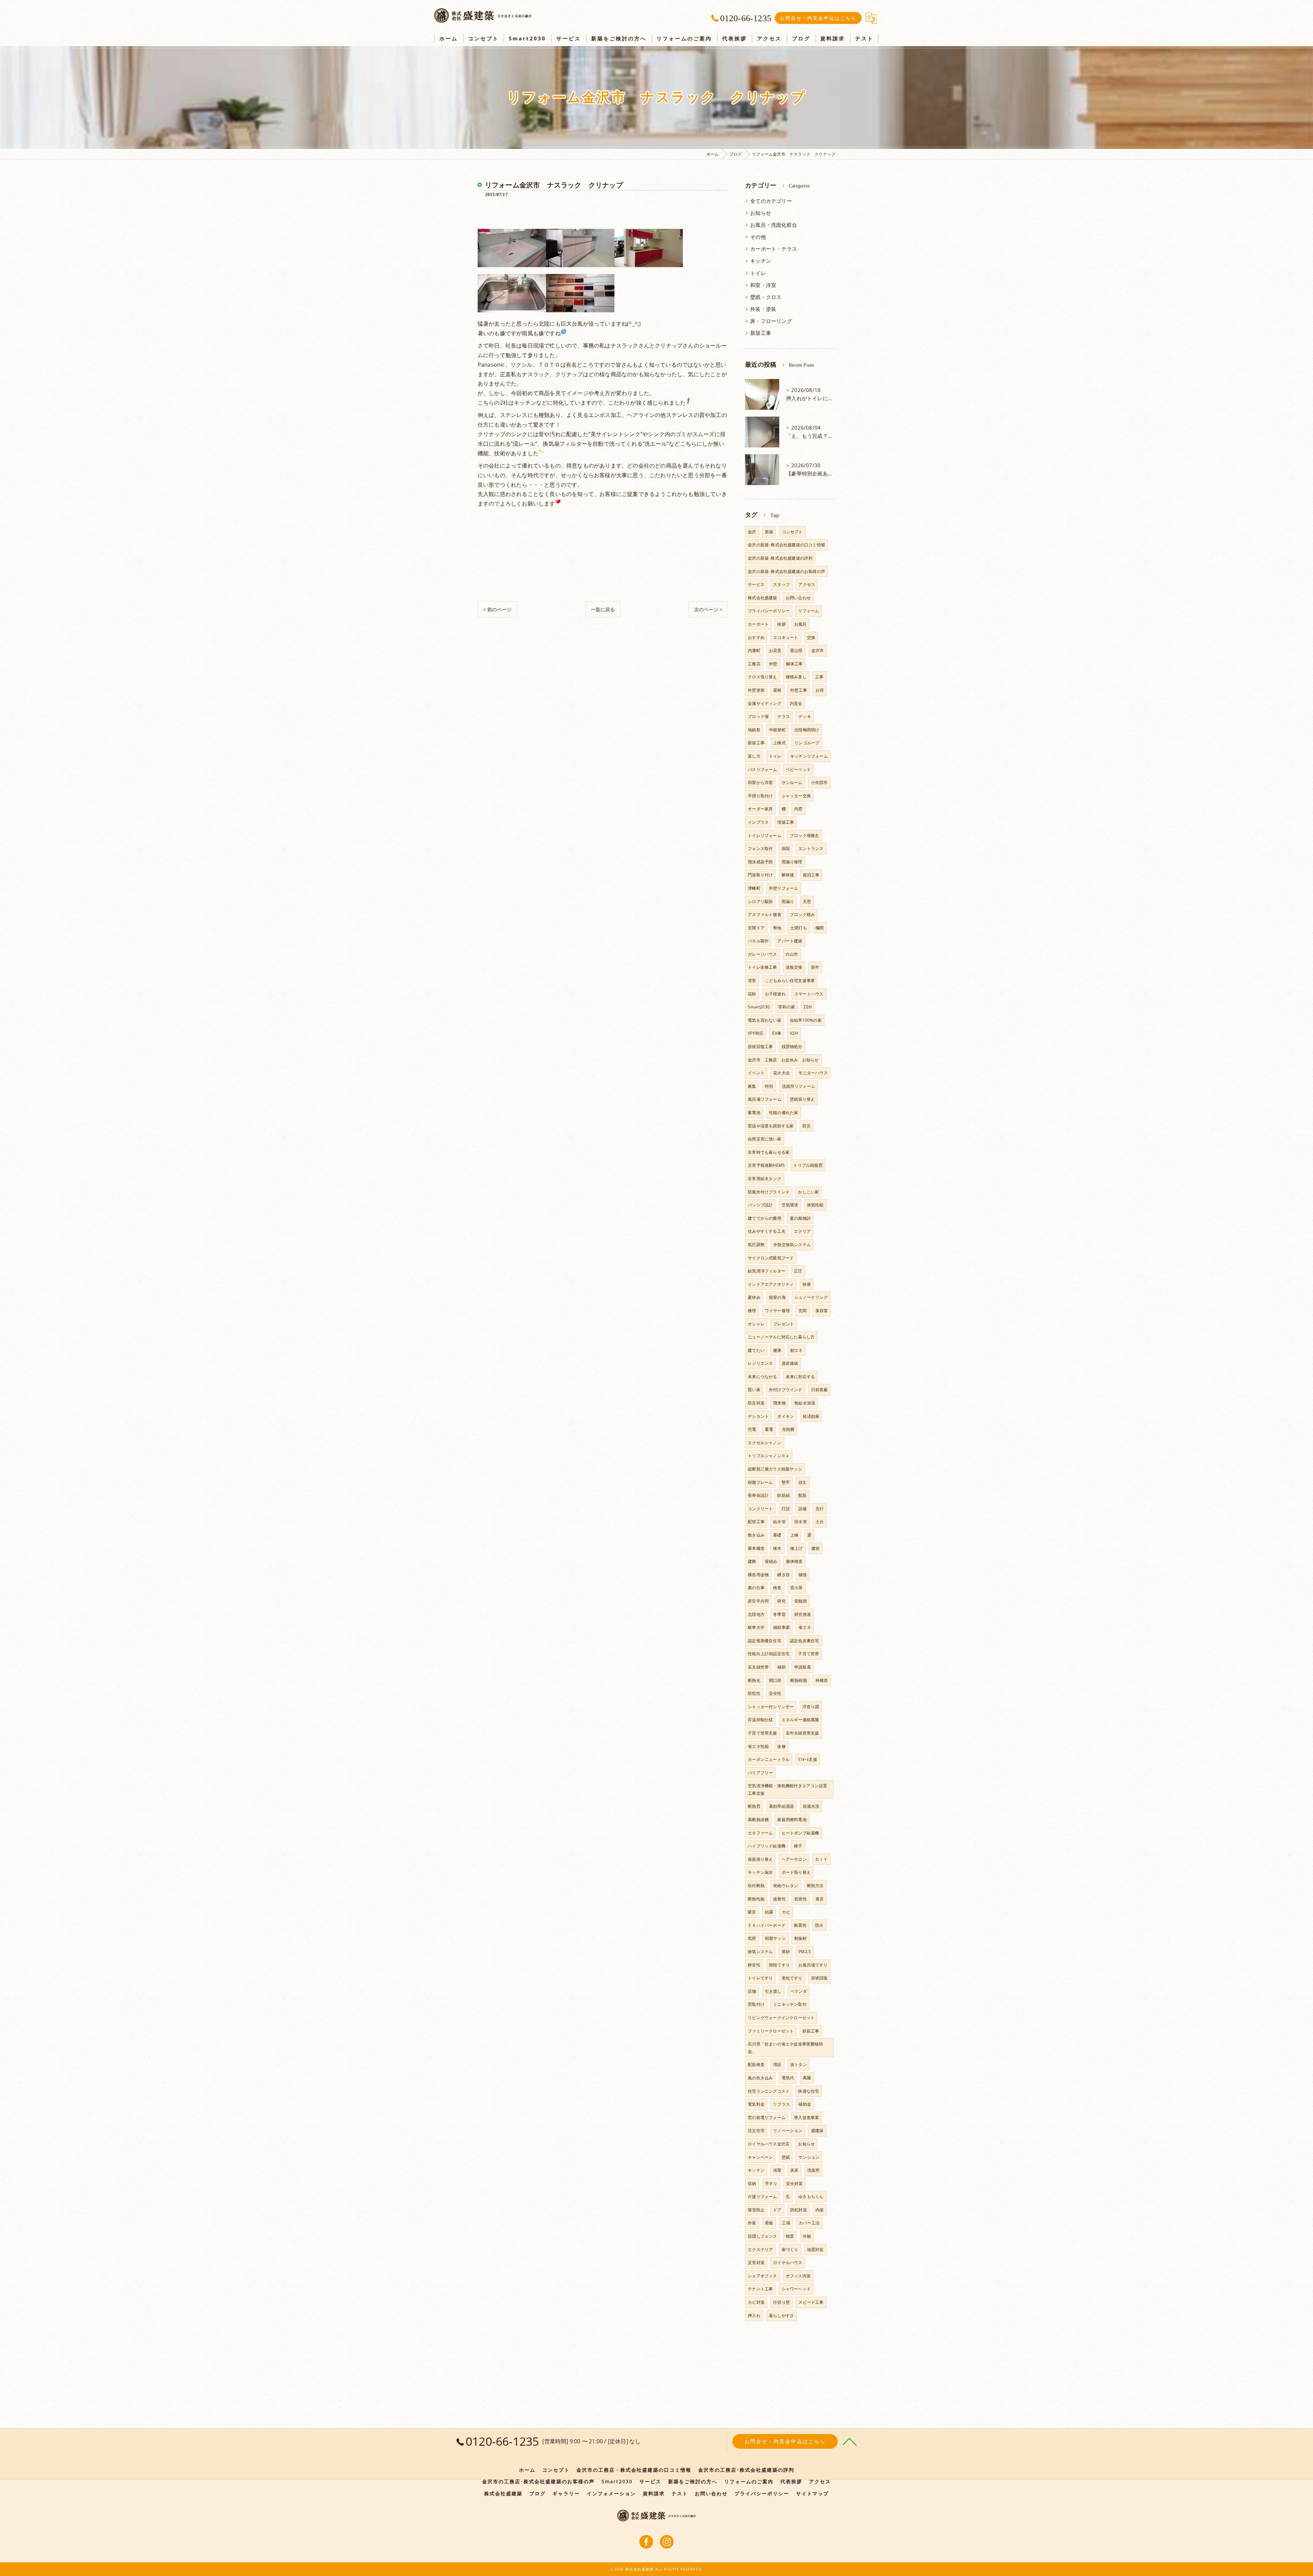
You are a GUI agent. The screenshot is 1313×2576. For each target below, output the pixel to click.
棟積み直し (796, 677)
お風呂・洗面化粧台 (774, 225)
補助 (781, 1667)
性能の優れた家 (784, 1113)
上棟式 (779, 743)
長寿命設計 (758, 1495)
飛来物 (779, 1403)
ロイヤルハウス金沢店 (769, 2144)
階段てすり (779, 1965)
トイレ (758, 273)
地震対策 (815, 2250)
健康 (777, 1350)
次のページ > (708, 609)
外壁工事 (799, 690)
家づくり (790, 2250)
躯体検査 (794, 1561)
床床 (794, 2170)
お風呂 (801, 624)
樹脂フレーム (760, 1482)
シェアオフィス (762, 2276)
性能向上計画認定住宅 (769, 1654)
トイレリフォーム (765, 835)
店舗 (752, 1991)
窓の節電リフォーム (767, 2117)
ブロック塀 (758, 716)
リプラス (781, 2104)
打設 (786, 1509)
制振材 (801, 1938)
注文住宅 (756, 2130)
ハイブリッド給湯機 (767, 1846)
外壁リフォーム (784, 888)
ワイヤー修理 (777, 1311)
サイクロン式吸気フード (771, 1258)
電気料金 (756, 2104)
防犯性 (754, 1693)
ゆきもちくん (811, 2196)
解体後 (788, 875)
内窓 (798, 809)
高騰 (807, 2078)
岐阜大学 (756, 1627)
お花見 (775, 650)
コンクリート (760, 1509)
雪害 (752, 980)
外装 (752, 2223)
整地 (777, 928)
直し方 (754, 756)
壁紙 (786, 2157)
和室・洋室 (763, 285)
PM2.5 (805, 1952)
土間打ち (799, 928)
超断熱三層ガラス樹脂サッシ (775, 1469)
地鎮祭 (754, 730)
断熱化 (754, 1680)
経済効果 (811, 1416)
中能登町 (777, 730)
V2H (794, 1033)
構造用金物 (758, 1575)
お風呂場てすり (813, 1965)
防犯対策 (799, 2210)
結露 (769, 1912)
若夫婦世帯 (758, 1667)
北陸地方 (756, 1614)
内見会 (796, 703)
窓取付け (756, 2004)
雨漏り (788, 901)
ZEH (808, 1007)
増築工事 (786, 822)
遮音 (820, 1899)
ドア (777, 2210)
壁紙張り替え (802, 1099)
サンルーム (792, 782)
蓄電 (769, 1429)
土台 (820, 1522)
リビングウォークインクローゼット (781, 2018)
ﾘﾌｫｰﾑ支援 (807, 1759)
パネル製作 (758, 941)
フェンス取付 (760, 848)
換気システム (760, 1952)
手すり (771, 2183)
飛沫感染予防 (760, 862)
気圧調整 (756, 1245)
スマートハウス (809, 994)
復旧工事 (811, 875)
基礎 (777, 1535)
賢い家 (754, 1390)
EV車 (777, 1033)
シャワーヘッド (796, 2289)
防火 (819, 1925)
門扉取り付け (760, 875)
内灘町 (754, 650)
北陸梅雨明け (807, 730)
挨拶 (781, 624)
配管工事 (756, 1522)
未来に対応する (800, 1377)
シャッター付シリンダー (771, 1707)
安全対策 (794, 2183)
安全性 (775, 1693)
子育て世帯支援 (762, 1733)
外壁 (773, 664)
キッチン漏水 (760, 1872)
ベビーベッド (798, 769)
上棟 (794, 1535)
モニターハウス (813, 1073)
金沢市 (818, 650)
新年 (815, 967)
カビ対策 (756, 2302)
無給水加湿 (805, 1403)
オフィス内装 (798, 2276)
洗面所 (814, 2170)
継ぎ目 (784, 1575)
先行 (820, 1509)
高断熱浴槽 (758, 1820)
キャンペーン (760, 2157)
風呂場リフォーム (765, 1099)
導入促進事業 (806, 2117)
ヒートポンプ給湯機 (800, 1833)
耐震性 (800, 1925)
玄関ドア (756, 928)
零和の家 (787, 1007)
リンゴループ (807, 743)
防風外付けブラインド (769, 1192)
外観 (807, 2236)
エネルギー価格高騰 (800, 1720)
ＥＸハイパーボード (767, 1925)
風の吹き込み (760, 2078)
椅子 (798, 1846)
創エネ (797, 1350)
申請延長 (803, 1667)
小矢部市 (819, 782)
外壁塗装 (756, 690)
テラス (784, 716)
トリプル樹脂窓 (808, 1165)
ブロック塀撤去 (804, 835)
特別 (769, 1086)
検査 (777, 1588)
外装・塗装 (763, 309)
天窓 (807, 901)
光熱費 (788, 1429)
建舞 (752, 1561)
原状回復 (819, 1978)
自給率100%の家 (806, 1020)
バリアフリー (760, 1773)
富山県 (797, 650)
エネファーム (760, 1833)
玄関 (803, 1311)
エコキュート (786, 637)
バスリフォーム (762, 769)
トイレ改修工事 (762, 967)
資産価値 (790, 1363)
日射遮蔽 (819, 1390)
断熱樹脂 (799, 1680)
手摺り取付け (760, 796)
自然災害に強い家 (765, 1139)
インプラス (758, 822)
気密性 (801, 1899)
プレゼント (784, 1324)
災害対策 (756, 2263)
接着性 (779, 1899)
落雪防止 (756, 2210)
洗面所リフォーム (799, 1086)
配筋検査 (756, 2064)
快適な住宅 (808, 2091)
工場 (786, 2223)
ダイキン (786, 1416)
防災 (807, 1126)
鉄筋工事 (811, 2031)
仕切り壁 (781, 2302)
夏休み (754, 1297)
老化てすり (792, 1978)
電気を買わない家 (765, 1020)
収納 (752, 2183)
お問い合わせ (798, 598)
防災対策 (756, 1403)
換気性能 (815, 1205)
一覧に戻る (603, 609)
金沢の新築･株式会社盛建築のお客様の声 (786, 571)
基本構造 (756, 1548)
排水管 (801, 1522)
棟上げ (797, 1548)
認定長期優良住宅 (765, 1641)
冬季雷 (779, 1614)
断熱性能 (756, 1899)
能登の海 (777, 1297)
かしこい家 (808, 1192)
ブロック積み (802, 914)
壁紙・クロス (766, 297)
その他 (758, 237)
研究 (781, 1601)
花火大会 (781, 1073)
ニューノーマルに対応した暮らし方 (781, 1337)
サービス (756, 584)
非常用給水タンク (765, 1179)
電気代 (788, 2078)
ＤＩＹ (821, 1859)
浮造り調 (811, 1707)
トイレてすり (760, 1978)
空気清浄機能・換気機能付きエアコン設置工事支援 (787, 1789)
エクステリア (760, 2250)
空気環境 (790, 1205)
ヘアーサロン (794, 1859)
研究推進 (803, 1614)
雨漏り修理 (792, 862)
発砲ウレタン (786, 1886)
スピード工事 (811, 2302)
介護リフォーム (762, 2196)
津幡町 (754, 888)
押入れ (754, 2316)
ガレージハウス (762, 954)
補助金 (805, 2104)
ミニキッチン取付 (790, 2004)
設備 (803, 1509)
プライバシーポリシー (769, 611)
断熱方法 (815, 1886)
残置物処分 (792, 1047)
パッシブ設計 (760, 1205)
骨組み (771, 1561)
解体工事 (794, 664)
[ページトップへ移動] (850, 2441)
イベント (756, 1073)
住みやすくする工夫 (767, 1231)
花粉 (752, 994)
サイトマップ (812, 2494)
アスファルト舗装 (765, 914)
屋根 (777, 690)
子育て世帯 (808, 1654)
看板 (769, 2223)
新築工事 (761, 333)
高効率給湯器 (781, 1806)
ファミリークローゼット (771, 2031)
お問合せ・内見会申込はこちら (818, 18)
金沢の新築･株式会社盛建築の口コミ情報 (786, 545)
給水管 (779, 1522)
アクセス (807, 584)
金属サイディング (765, 703)
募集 (752, 1086)
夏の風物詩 (800, 1218)
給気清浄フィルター (767, 1271)
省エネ (805, 1627)
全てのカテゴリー (771, 201)
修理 (752, 1311)
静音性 (754, 1965)
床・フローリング (771, 321)
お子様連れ (775, 994)
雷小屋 (797, 1588)
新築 (769, 532)
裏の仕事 (756, 1588)
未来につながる (762, 1377)
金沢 (752, 532)
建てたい (756, 1350)
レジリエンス (760, 1363)
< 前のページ (497, 609)
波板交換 (794, 967)
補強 (803, 1575)
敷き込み (756, 1535)
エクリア (802, 1231)
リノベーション (788, 2130)
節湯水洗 (811, 1806)
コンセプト (792, 532)
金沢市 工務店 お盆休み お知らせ (783, 1060)
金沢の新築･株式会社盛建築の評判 (780, 558)
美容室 (822, 1311)
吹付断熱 (756, 1886)
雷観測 (801, 1601)
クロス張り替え (762, 677)
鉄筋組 (784, 1495)
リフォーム (808, 611)
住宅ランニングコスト (769, 2091)
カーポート (758, 624)
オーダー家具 (760, 809)
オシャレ (756, 1324)
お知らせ (761, 213)
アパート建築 (790, 941)
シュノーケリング (811, 1297)
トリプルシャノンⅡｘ (769, 1456)
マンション (809, 2157)
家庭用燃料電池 (792, 1820)
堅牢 (786, 1482)
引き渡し (773, 1991)
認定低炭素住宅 (804, 1641)
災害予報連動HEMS (766, 1165)
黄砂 (786, 1952)
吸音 (752, 1912)
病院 (786, 848)
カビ (786, 1912)
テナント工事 (760, 2289)
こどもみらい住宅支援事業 (790, 980)
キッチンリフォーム (809, 756)
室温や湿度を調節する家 (771, 1126)
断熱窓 (754, 1806)
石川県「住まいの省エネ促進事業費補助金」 (785, 2048)
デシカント (758, 1416)
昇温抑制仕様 (760, 1720)
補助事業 (781, 1627)
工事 (819, 677)
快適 (807, 1284)
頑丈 (803, 1482)
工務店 (754, 664)
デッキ (805, 716)
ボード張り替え (796, 1872)
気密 (752, 1938)
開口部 (775, 1680)
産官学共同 (758, 1601)
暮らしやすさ (781, 2316)
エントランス (811, 848)
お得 (820, 690)
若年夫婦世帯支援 (803, 1733)
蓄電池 (754, 1113)
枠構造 (822, 1680)
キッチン (761, 261)
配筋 (803, 1495)
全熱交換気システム (792, 1245)
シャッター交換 (796, 796)
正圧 (798, 1271)
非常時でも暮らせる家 (769, 1152)
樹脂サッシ (775, 1938)
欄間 (820, 928)
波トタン (799, 2064)
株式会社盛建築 (762, 598)
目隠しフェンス (762, 2236)
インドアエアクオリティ (771, 1284)
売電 (752, 1429)
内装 (820, 2210)
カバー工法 (809, 2223)
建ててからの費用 (765, 1218)
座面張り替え (760, 1859)
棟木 (777, 1548)
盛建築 (817, 2130)
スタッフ (781, 584)
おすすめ (756, 637)
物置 (790, 2236)
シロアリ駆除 (760, 901)
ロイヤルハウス (788, 2263)
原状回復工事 (760, 1047)
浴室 (777, 2170)
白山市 (792, 954)
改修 (781, 1746)
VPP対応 (756, 1033)
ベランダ (799, 1991)
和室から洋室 (760, 782)
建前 (815, 1548)
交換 (811, 637)
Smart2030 (759, 1007)
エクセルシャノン (765, 1443)
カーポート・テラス (774, 249)
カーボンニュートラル (769, 1759)
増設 (777, 2064)
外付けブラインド (786, 1390)
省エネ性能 (758, 1746)
